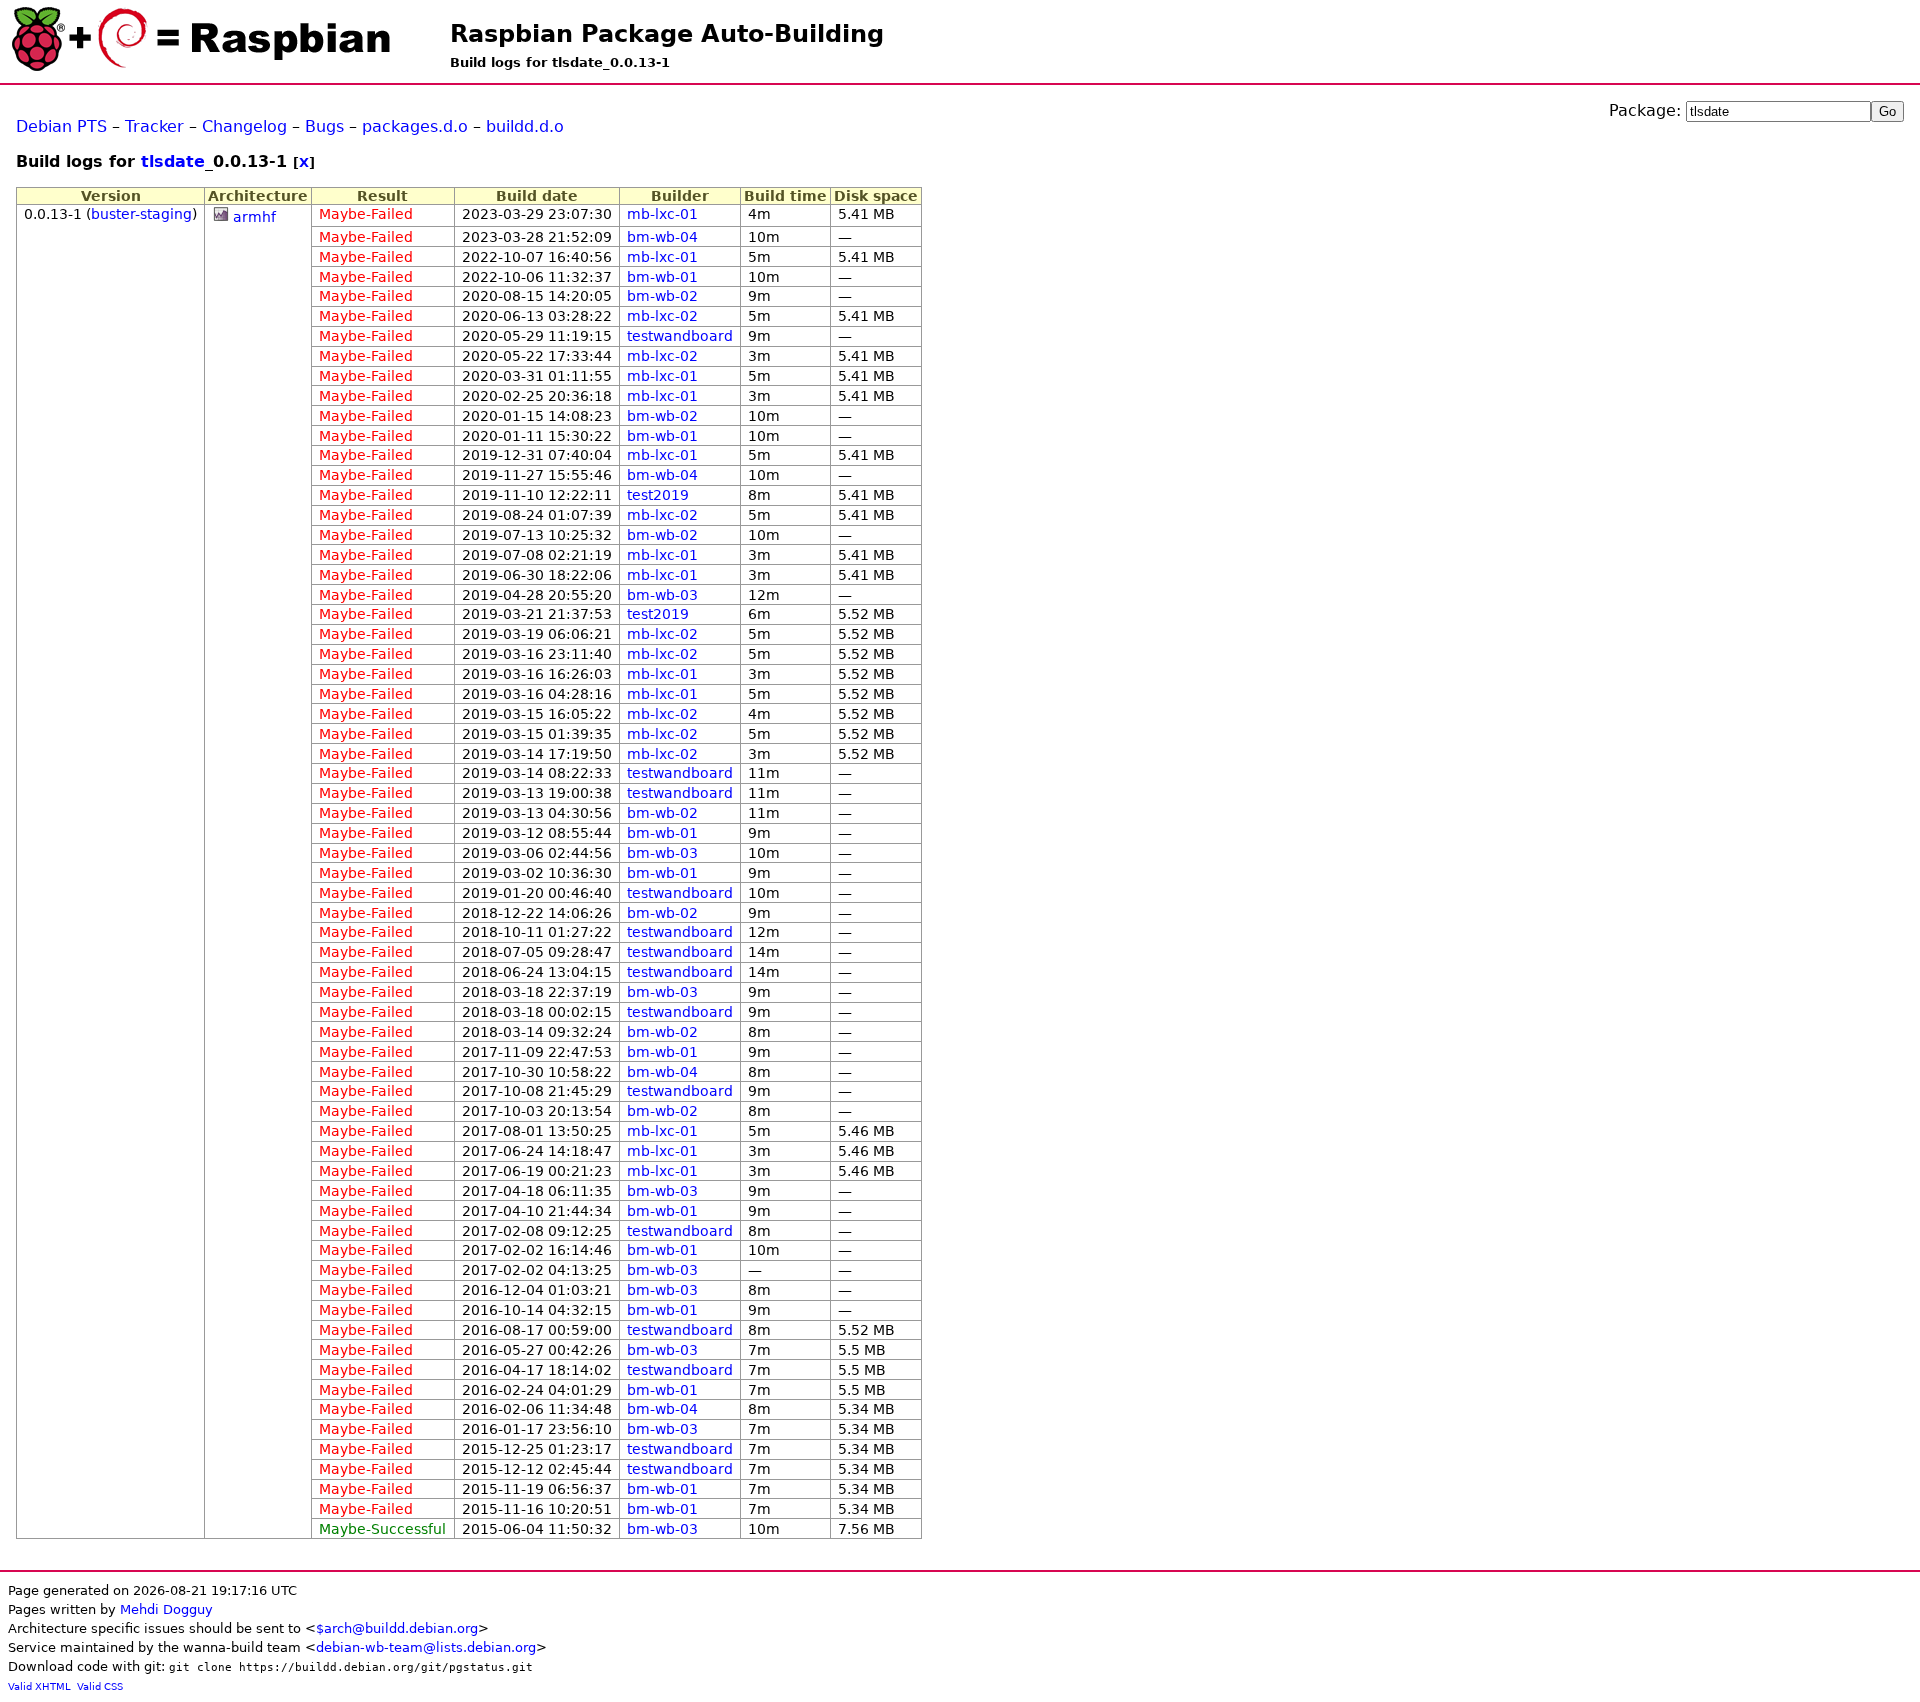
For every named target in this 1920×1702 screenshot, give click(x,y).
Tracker (154, 126)
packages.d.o (415, 126)
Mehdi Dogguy (166, 1609)
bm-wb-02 (662, 296)
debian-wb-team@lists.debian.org (426, 1647)
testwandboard (680, 336)
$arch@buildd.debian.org (397, 1628)
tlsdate (173, 161)
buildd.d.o (525, 126)
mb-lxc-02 (662, 316)
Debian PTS (61, 126)
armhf (254, 217)
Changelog (244, 126)
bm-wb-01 (662, 277)
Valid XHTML (39, 1686)
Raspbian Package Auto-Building (667, 34)
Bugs (324, 126)
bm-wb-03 (662, 595)
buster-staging (141, 214)
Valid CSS (100, 1686)
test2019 (658, 495)
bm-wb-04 (662, 237)
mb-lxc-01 (662, 214)
